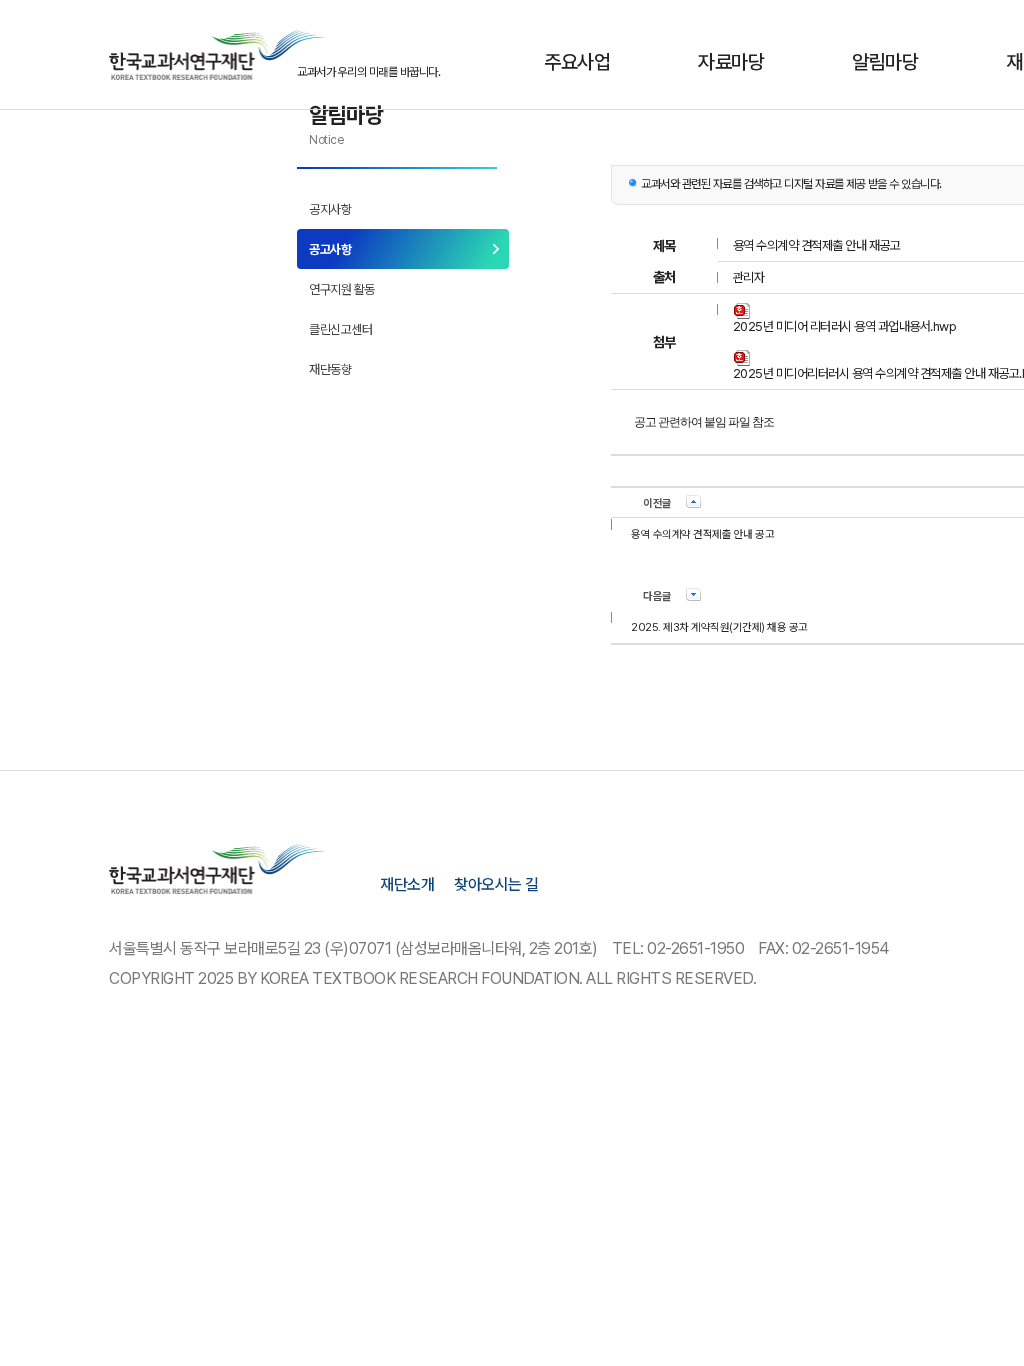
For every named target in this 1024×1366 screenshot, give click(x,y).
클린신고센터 (340, 329)
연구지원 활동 (342, 289)
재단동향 (330, 369)
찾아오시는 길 (496, 884)
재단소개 (407, 884)
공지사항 (330, 209)
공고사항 (330, 249)
